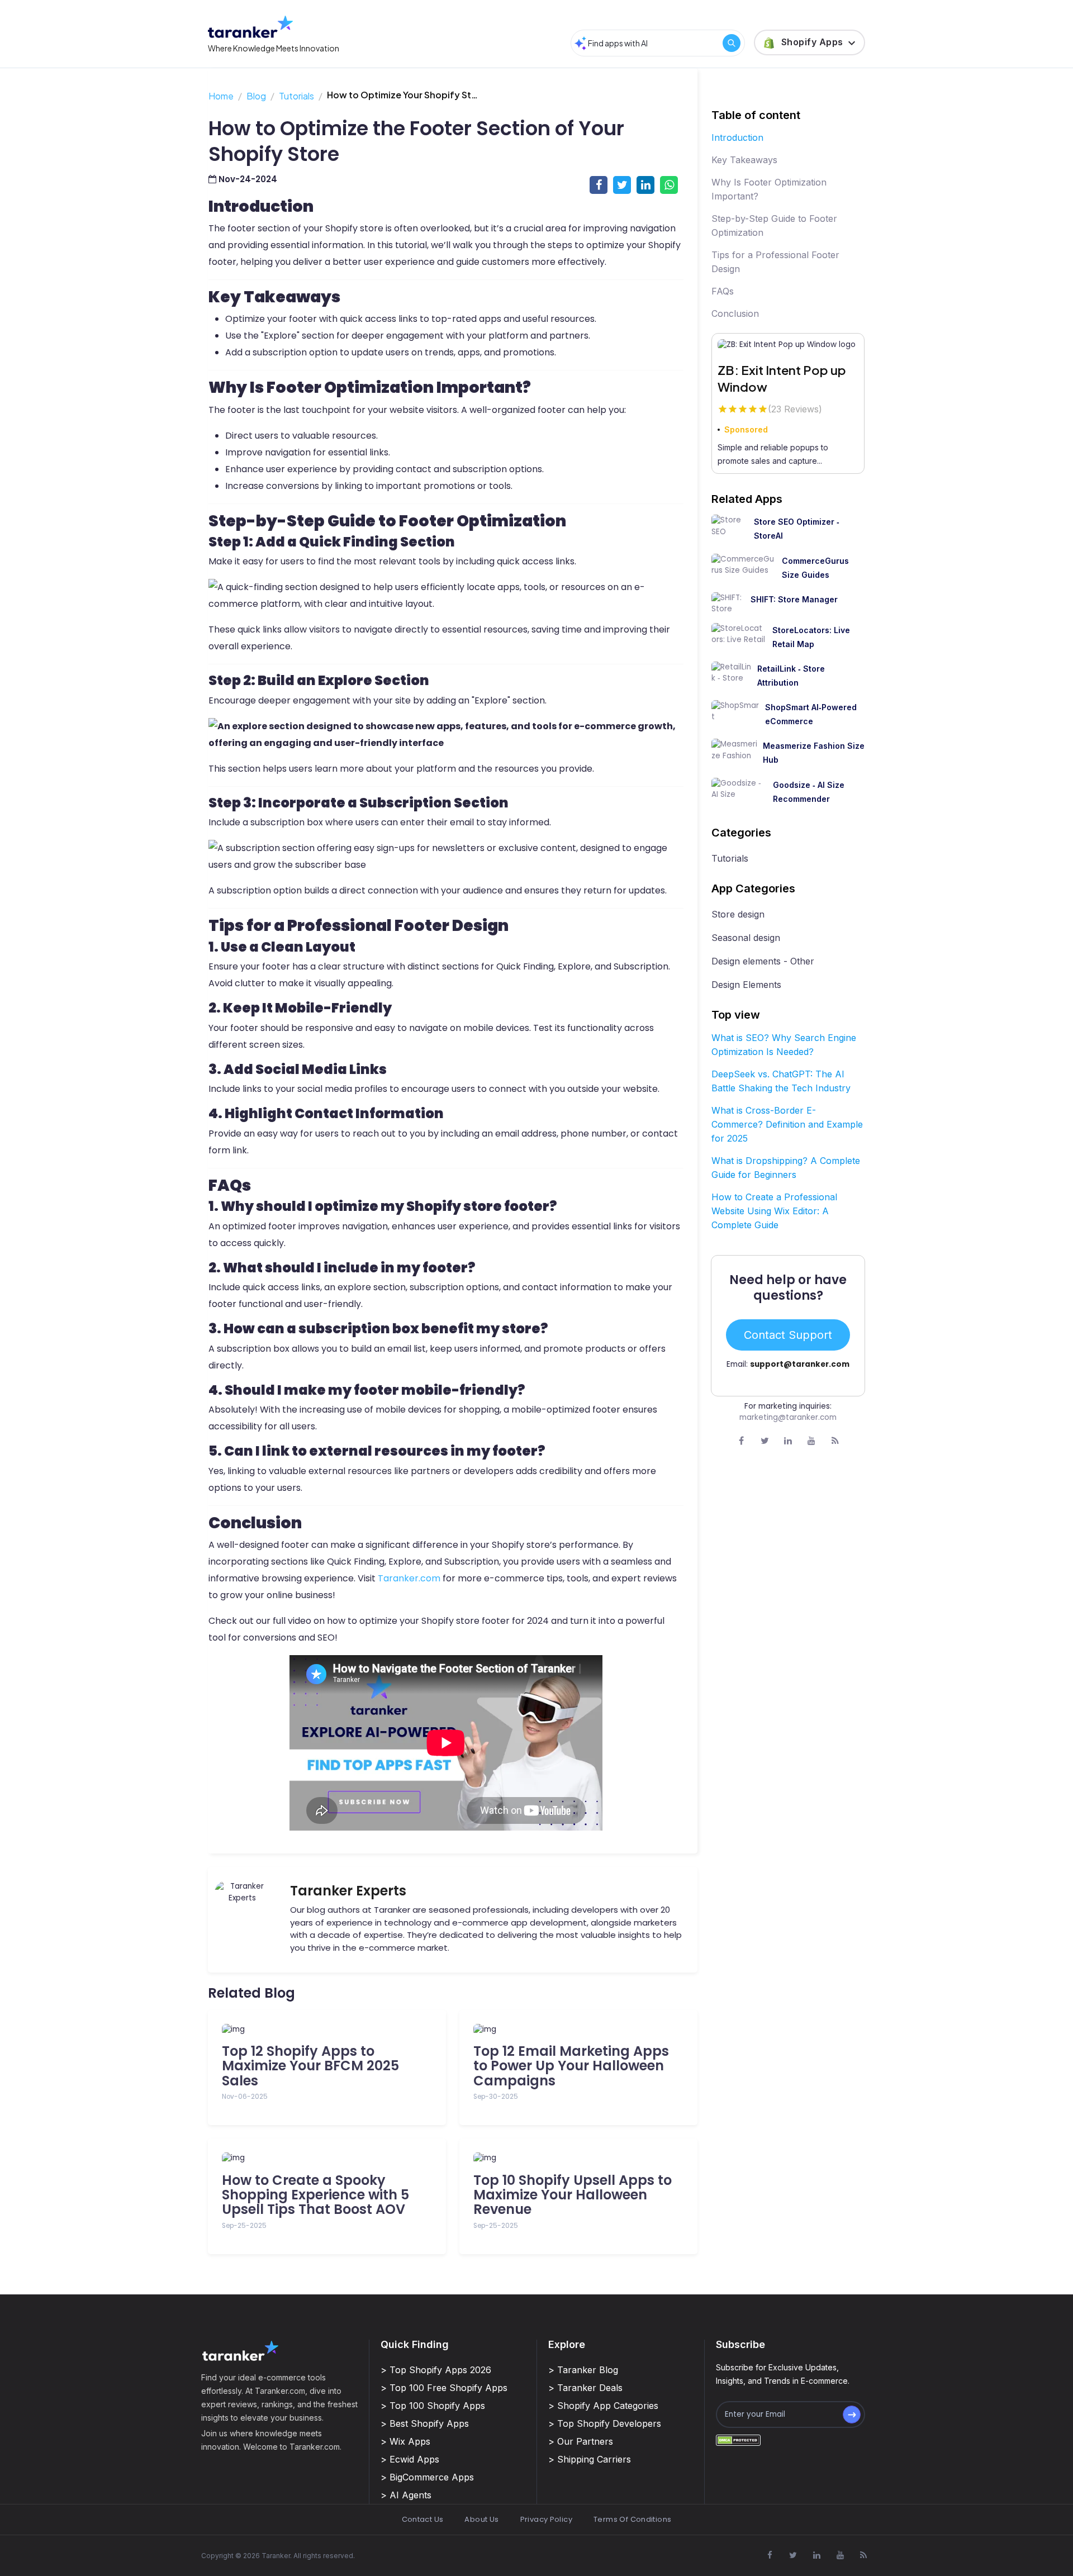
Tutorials (296, 96)
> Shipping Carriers (590, 2459)
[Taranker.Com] (250, 27)
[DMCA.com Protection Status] (738, 2440)
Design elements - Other (763, 961)
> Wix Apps (405, 2441)
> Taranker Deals (585, 2388)
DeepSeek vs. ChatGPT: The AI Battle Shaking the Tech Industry (781, 1081)
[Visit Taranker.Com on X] (765, 1441)
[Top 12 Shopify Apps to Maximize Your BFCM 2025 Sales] (327, 2030)
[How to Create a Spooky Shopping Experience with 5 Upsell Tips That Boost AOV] (327, 2158)
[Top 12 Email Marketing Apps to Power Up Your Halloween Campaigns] (578, 2030)
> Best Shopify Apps (425, 2423)
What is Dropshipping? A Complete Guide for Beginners (786, 1168)
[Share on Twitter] (622, 185)
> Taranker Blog (583, 2370)
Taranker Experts (348, 1891)
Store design (738, 914)
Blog (256, 96)
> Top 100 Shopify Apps (433, 2406)
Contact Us (423, 2519)
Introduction (737, 137)
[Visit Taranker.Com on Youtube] (811, 1441)
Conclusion (735, 313)
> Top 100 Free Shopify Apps (444, 2388)
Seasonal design (746, 938)
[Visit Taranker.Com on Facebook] (741, 1441)
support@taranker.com (800, 1364)
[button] (810, 42)
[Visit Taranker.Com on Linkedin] (788, 1441)
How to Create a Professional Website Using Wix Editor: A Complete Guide (774, 1211)
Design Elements (746, 985)
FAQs (723, 291)
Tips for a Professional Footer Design (775, 262)
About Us (481, 2519)
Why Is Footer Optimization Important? (769, 189)
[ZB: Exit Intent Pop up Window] (788, 345)
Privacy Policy (546, 2519)
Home (221, 96)
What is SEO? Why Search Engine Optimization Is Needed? (784, 1045)
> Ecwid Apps (410, 2459)
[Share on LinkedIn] (645, 185)
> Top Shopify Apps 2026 (436, 2370)
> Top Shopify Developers (605, 2423)
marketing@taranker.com (788, 1417)
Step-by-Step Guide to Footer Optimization (774, 225)
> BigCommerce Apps (427, 2477)
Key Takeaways (744, 160)
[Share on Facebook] (599, 185)
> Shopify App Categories (603, 2406)
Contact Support (788, 1335)
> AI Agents (406, 2495)
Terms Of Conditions (632, 2519)
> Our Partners (581, 2441)
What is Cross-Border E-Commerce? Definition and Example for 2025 (787, 1124)
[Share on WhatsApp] (669, 185)
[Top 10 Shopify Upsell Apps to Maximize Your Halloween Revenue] (578, 2158)
